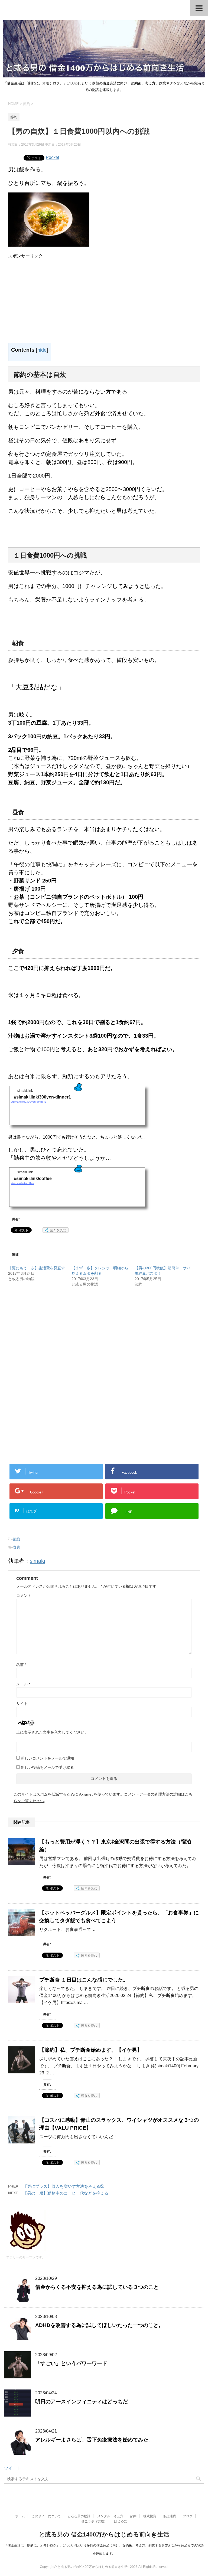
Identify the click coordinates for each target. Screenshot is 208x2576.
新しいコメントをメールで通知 (47, 1758)
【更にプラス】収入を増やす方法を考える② (64, 2186)
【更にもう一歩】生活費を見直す (37, 1268)
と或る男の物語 (79, 2516)
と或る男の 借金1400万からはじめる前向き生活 (104, 2534)
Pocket (52, 157)
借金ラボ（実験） (94, 2521)
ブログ (188, 2516)
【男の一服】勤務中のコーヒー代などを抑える (66, 2193)
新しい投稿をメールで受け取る (47, 1767)
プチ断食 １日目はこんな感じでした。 (84, 1980)
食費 (17, 1547)
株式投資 (150, 2516)
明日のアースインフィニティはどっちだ (82, 2402)
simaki (37, 1561)
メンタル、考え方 (110, 2516)
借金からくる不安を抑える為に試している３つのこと (97, 2287)
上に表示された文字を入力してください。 (52, 1732)
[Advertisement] (54, 297)
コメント (24, 1596)
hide (42, 350)
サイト (22, 1704)
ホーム (20, 2516)
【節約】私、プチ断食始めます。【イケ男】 (91, 2050)
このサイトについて (46, 2516)
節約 (17, 1539)
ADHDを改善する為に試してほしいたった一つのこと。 (99, 2325)
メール (23, 1684)
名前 (21, 1665)
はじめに (121, 2521)
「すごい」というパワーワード (71, 2363)
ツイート (13, 2468)
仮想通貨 (170, 2516)
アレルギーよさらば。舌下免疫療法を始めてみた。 (94, 2440)
